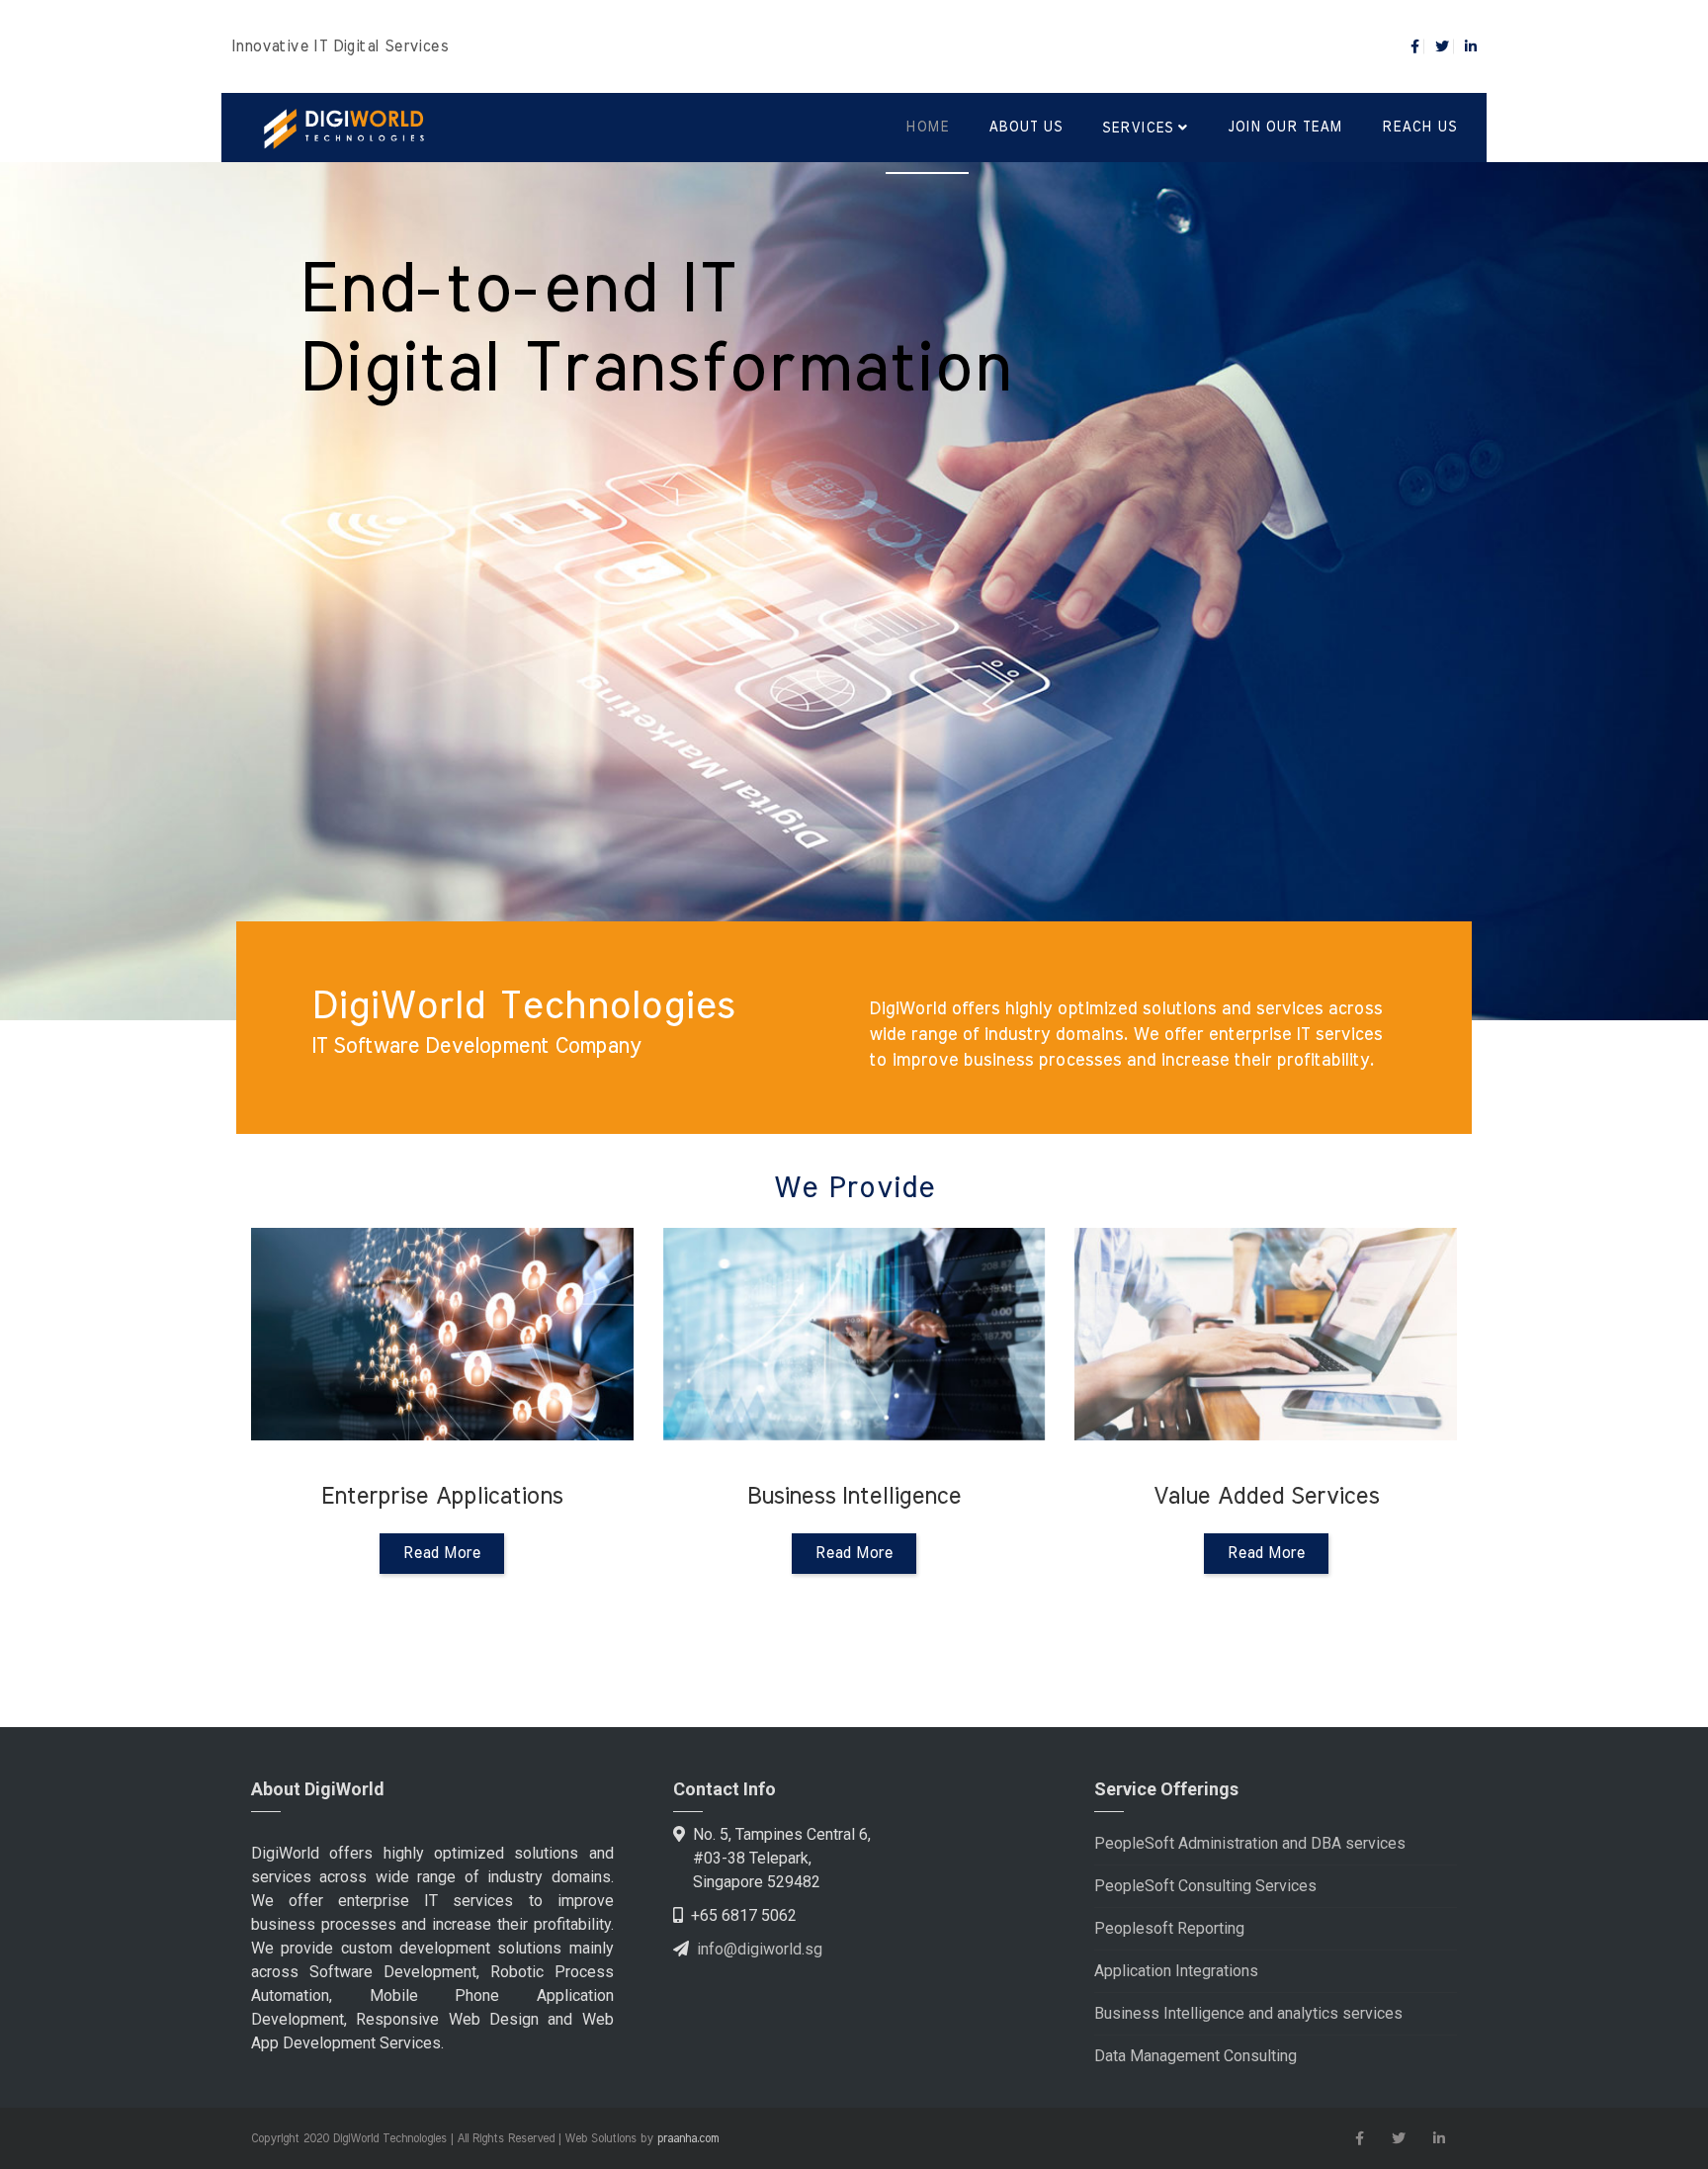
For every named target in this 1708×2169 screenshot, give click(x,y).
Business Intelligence (1208, 1088)
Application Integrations (1176, 1971)
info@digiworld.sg (760, 1949)
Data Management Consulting (1196, 2056)
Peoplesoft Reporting (1169, 1928)
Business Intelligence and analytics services (1248, 2013)
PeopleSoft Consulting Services (1205, 1886)
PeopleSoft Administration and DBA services (1250, 1843)
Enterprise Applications (1164, 1027)
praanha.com (688, 2138)
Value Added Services (1210, 1135)
